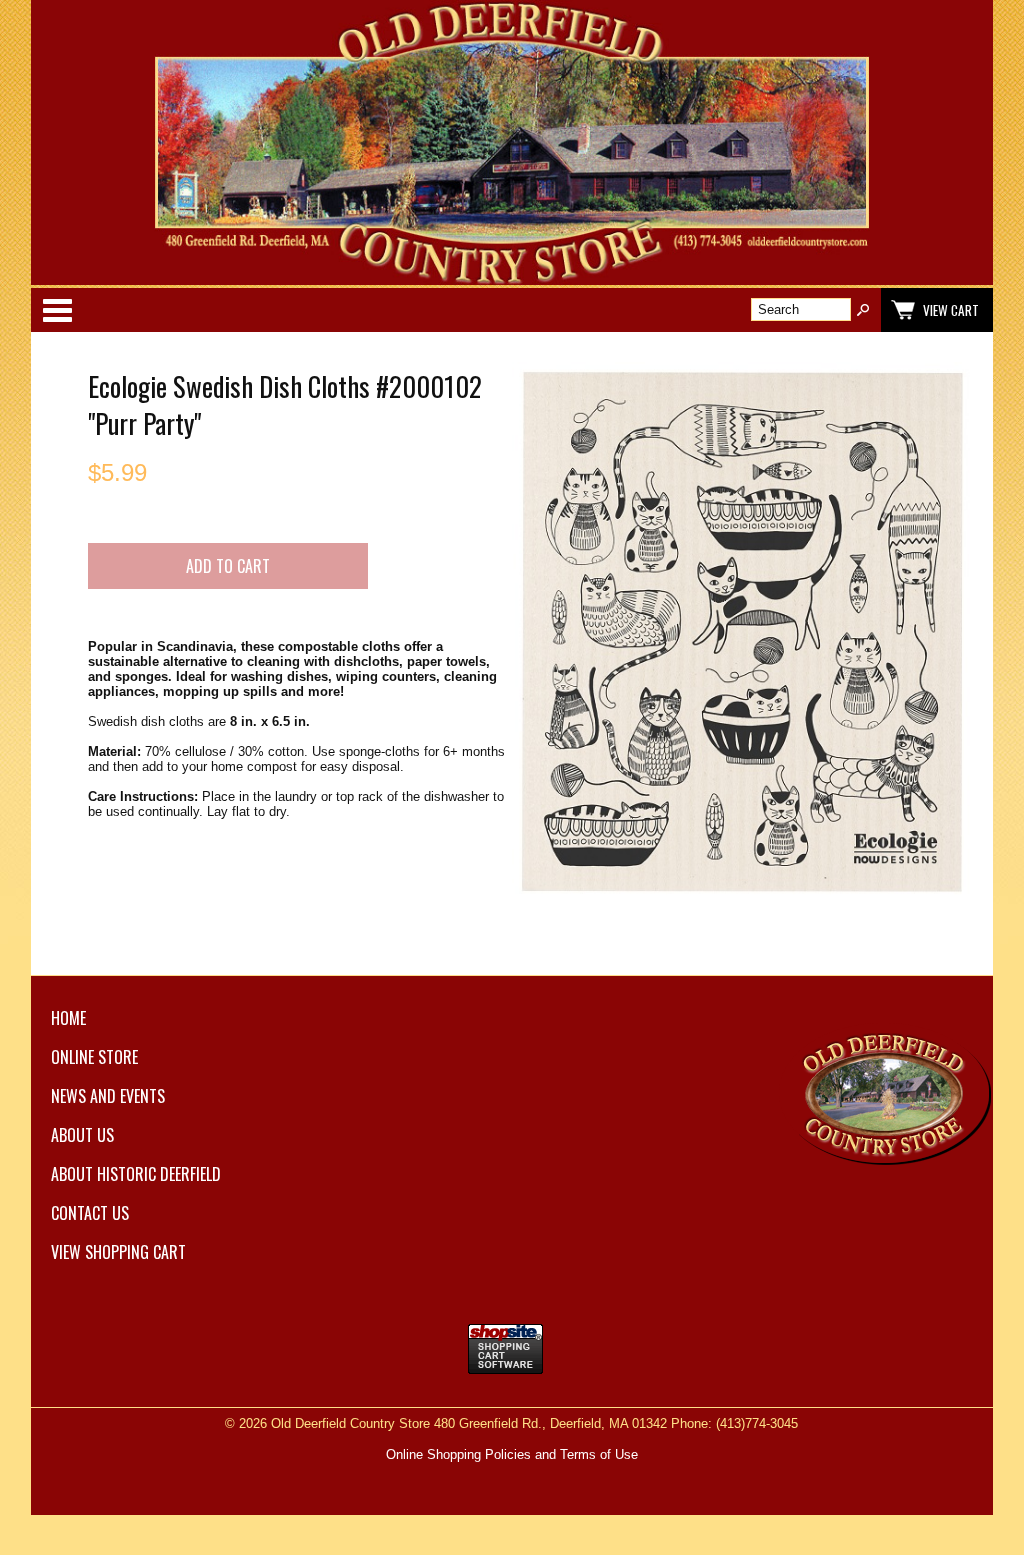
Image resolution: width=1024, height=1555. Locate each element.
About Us (82, 1135)
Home (68, 1018)
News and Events (108, 1096)
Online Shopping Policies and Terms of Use (512, 1454)
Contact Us (90, 1213)
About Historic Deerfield (136, 1174)
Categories (57, 310)
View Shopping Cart (118, 1252)
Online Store (94, 1057)
